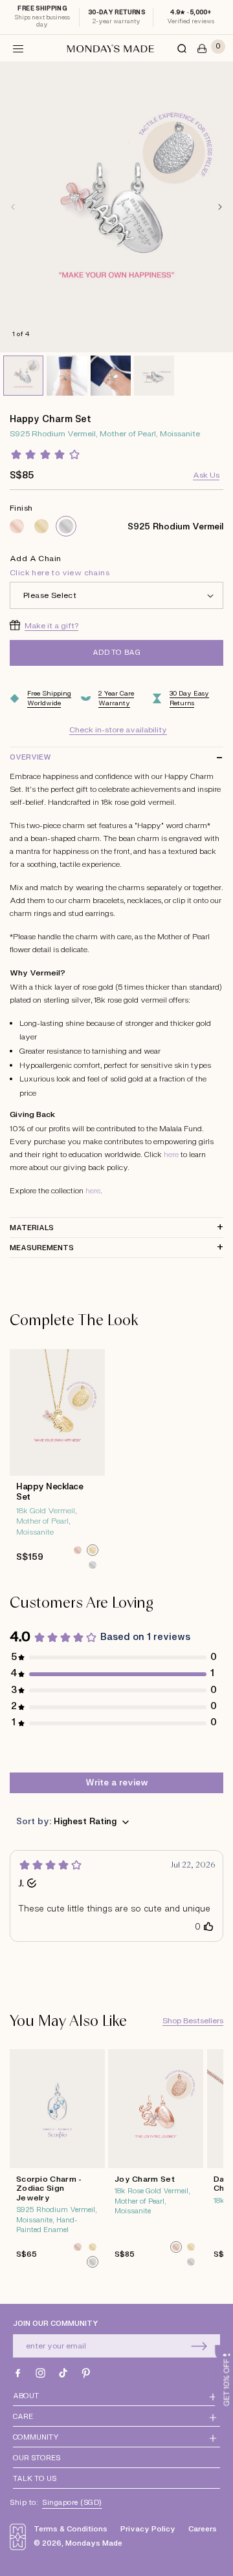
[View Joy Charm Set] (156, 2162)
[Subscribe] (199, 2346)
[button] (18, 48)
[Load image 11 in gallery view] (67, 376)
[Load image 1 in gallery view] (23, 376)
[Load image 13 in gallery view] (154, 376)
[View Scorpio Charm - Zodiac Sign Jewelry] (57, 2162)
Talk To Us (35, 2479)
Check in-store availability (118, 730)
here (171, 1155)
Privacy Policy (148, 2529)
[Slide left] (13, 207)
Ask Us (206, 475)
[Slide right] (220, 207)
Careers (203, 2529)
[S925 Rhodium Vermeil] (66, 526)
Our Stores (37, 2458)
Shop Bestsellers (193, 2021)
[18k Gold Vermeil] (41, 526)
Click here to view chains (60, 573)
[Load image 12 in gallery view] (111, 376)
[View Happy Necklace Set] (57, 1463)
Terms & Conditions (71, 2529)
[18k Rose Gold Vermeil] (17, 526)
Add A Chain (60, 566)
